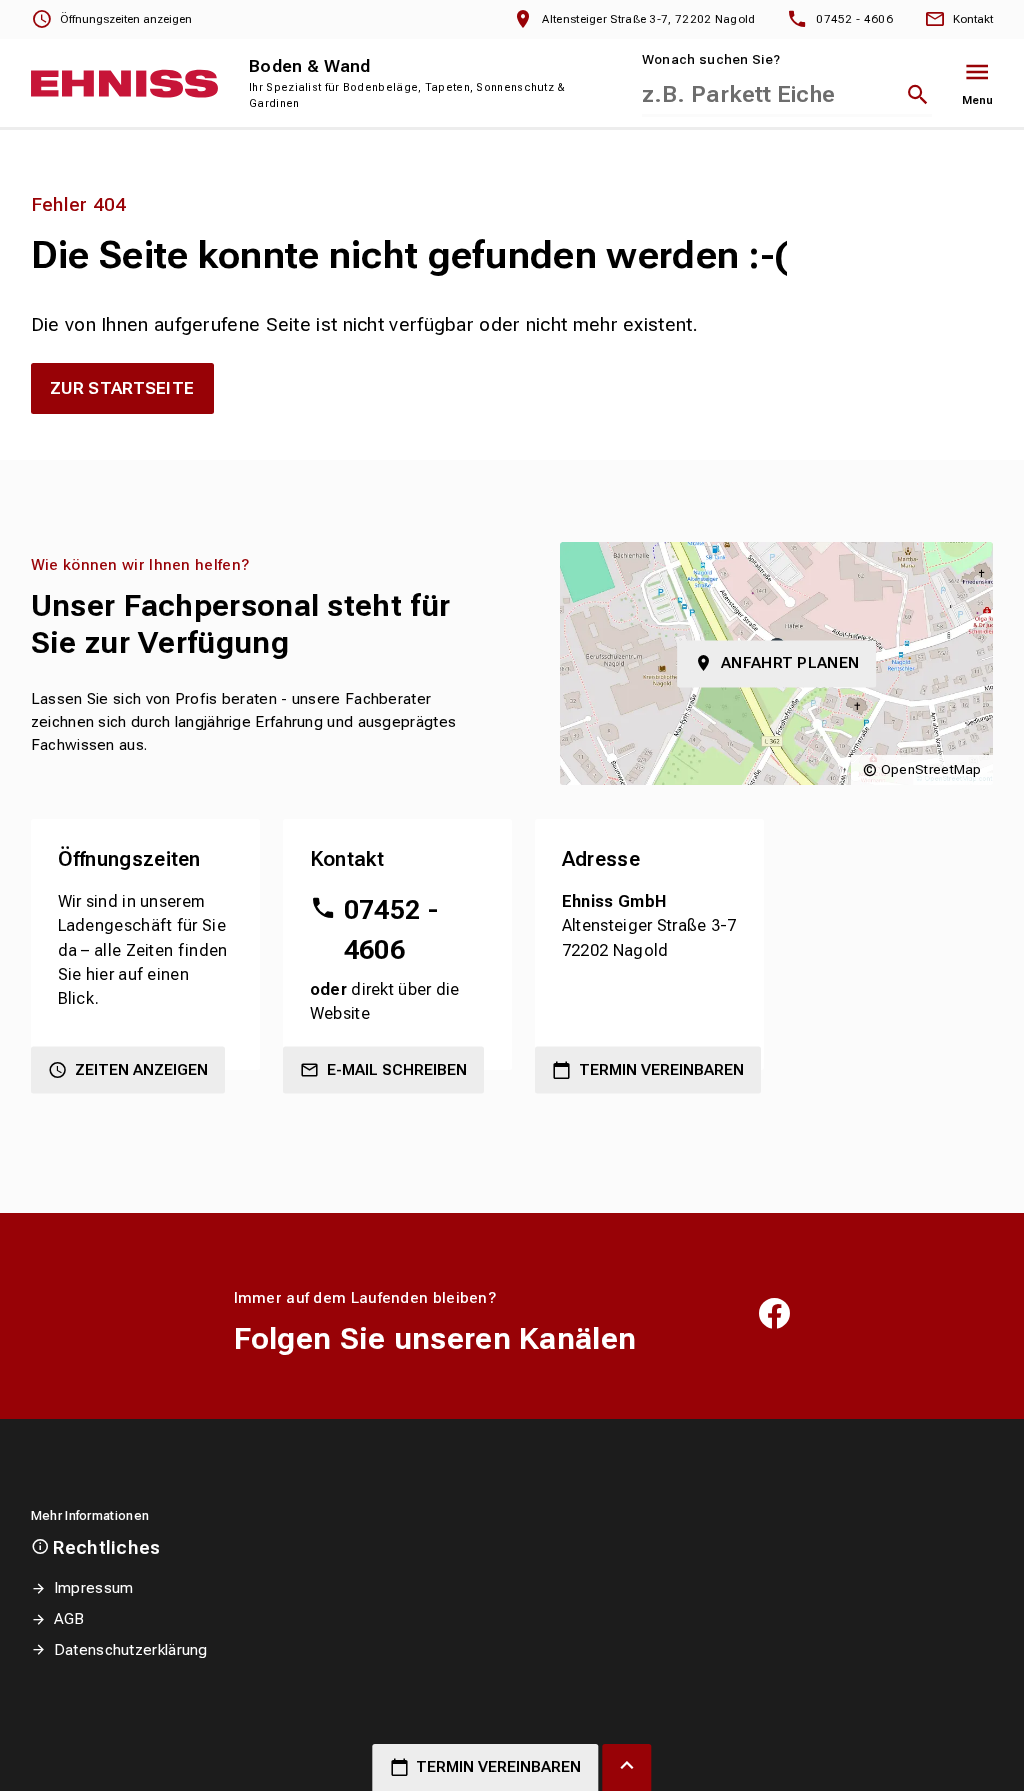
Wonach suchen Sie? (711, 59)
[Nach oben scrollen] (626, 1767)
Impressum (94, 1588)
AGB (69, 1619)
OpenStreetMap (931, 769)
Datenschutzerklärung (131, 1650)
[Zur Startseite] (125, 83)
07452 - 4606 (391, 930)
